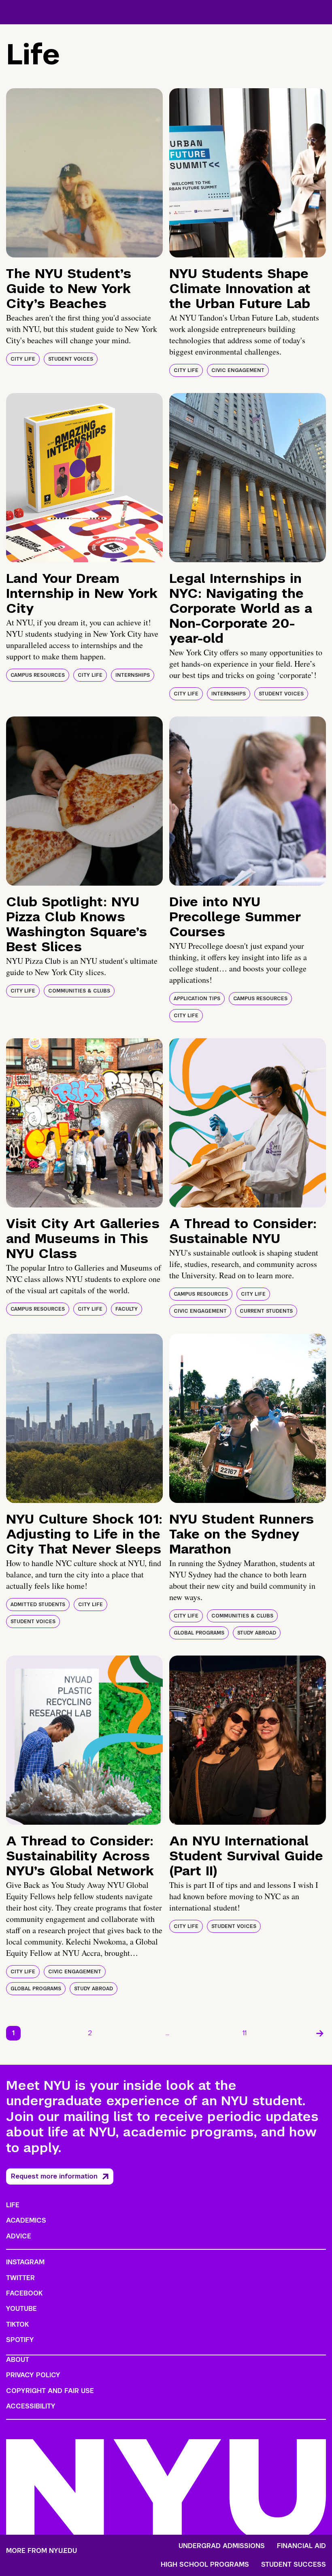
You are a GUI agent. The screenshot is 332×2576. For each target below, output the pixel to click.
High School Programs (205, 2565)
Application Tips (197, 999)
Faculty (127, 1309)
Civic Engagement (238, 370)
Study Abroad (257, 1633)
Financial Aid (301, 2546)
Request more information (54, 2176)
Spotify (20, 2340)
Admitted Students (38, 1605)
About (18, 2360)
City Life (23, 359)
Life (13, 2205)
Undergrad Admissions (222, 2546)
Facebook (24, 2293)
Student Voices (71, 359)
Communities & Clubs (79, 991)
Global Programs (199, 1633)
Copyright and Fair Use (50, 2391)
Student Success (294, 2565)
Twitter (20, 2278)
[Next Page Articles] (320, 2033)
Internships (133, 675)
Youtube (21, 2309)
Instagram (25, 2262)
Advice (19, 2236)
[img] (84, 173)
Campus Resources (38, 675)
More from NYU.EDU (41, 2551)
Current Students (266, 1311)
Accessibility (31, 2406)
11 (245, 2033)
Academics (26, 2220)
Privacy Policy (33, 2375)
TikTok (17, 2324)
